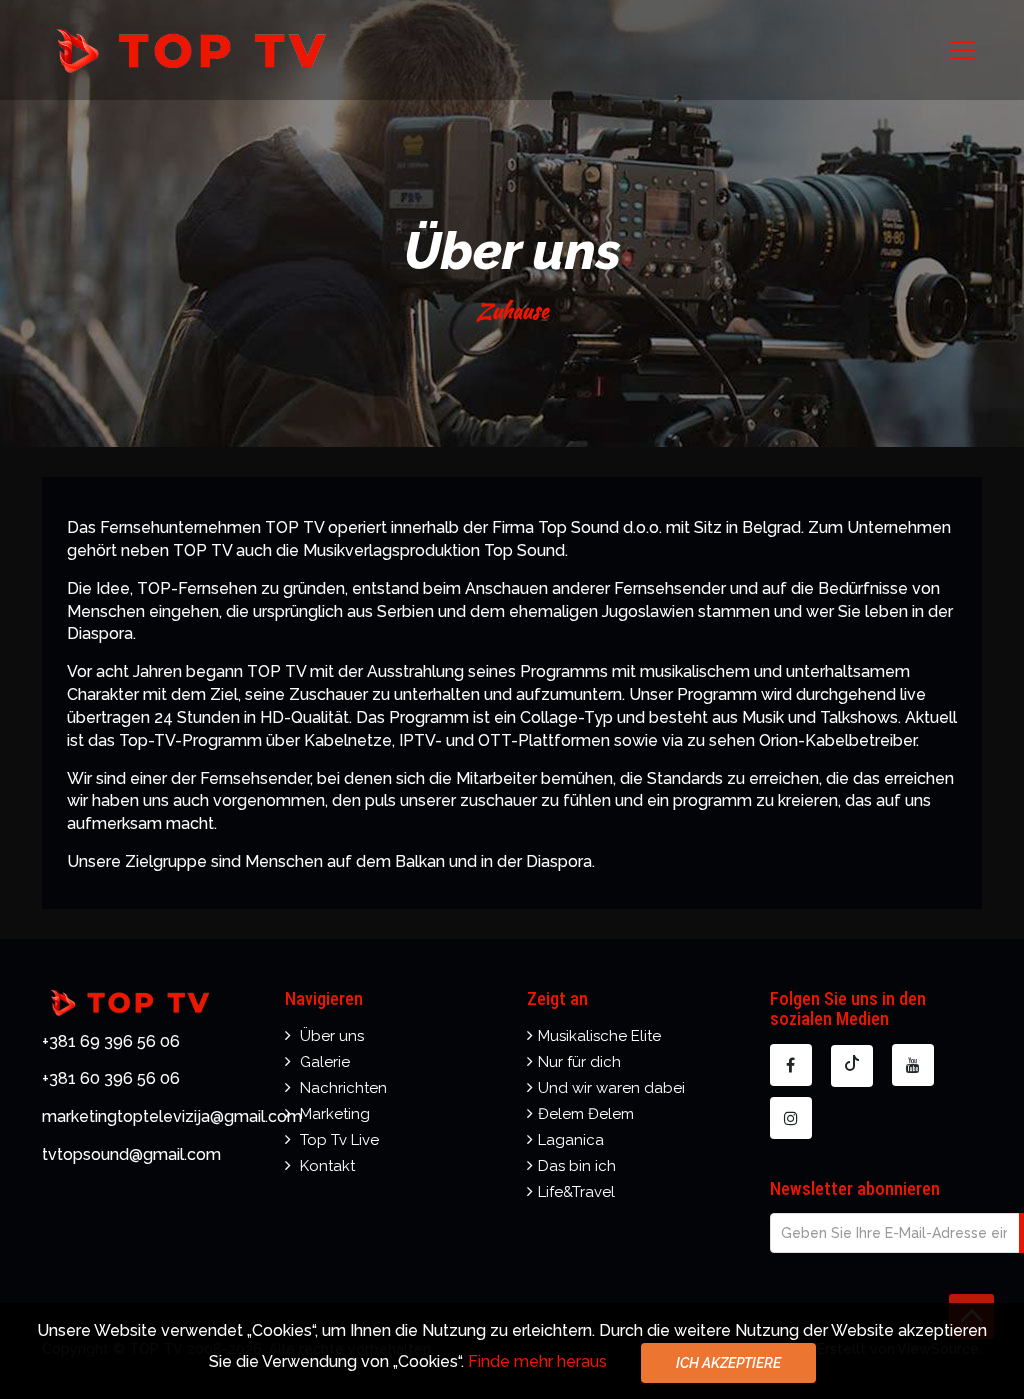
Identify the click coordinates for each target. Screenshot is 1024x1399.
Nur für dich (579, 1062)
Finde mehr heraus (539, 1361)
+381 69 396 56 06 (111, 1041)
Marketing (335, 1114)
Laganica (571, 1140)
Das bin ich (577, 1166)
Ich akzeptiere (728, 1363)
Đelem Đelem (586, 1114)
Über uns (332, 1036)
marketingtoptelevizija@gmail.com (172, 1116)
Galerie (325, 1062)
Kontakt (327, 1166)
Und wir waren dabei (611, 1088)
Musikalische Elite (599, 1036)
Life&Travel (576, 1192)
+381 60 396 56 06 (111, 1078)
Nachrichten (343, 1088)
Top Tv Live (339, 1140)
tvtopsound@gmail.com (131, 1154)
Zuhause (512, 310)
